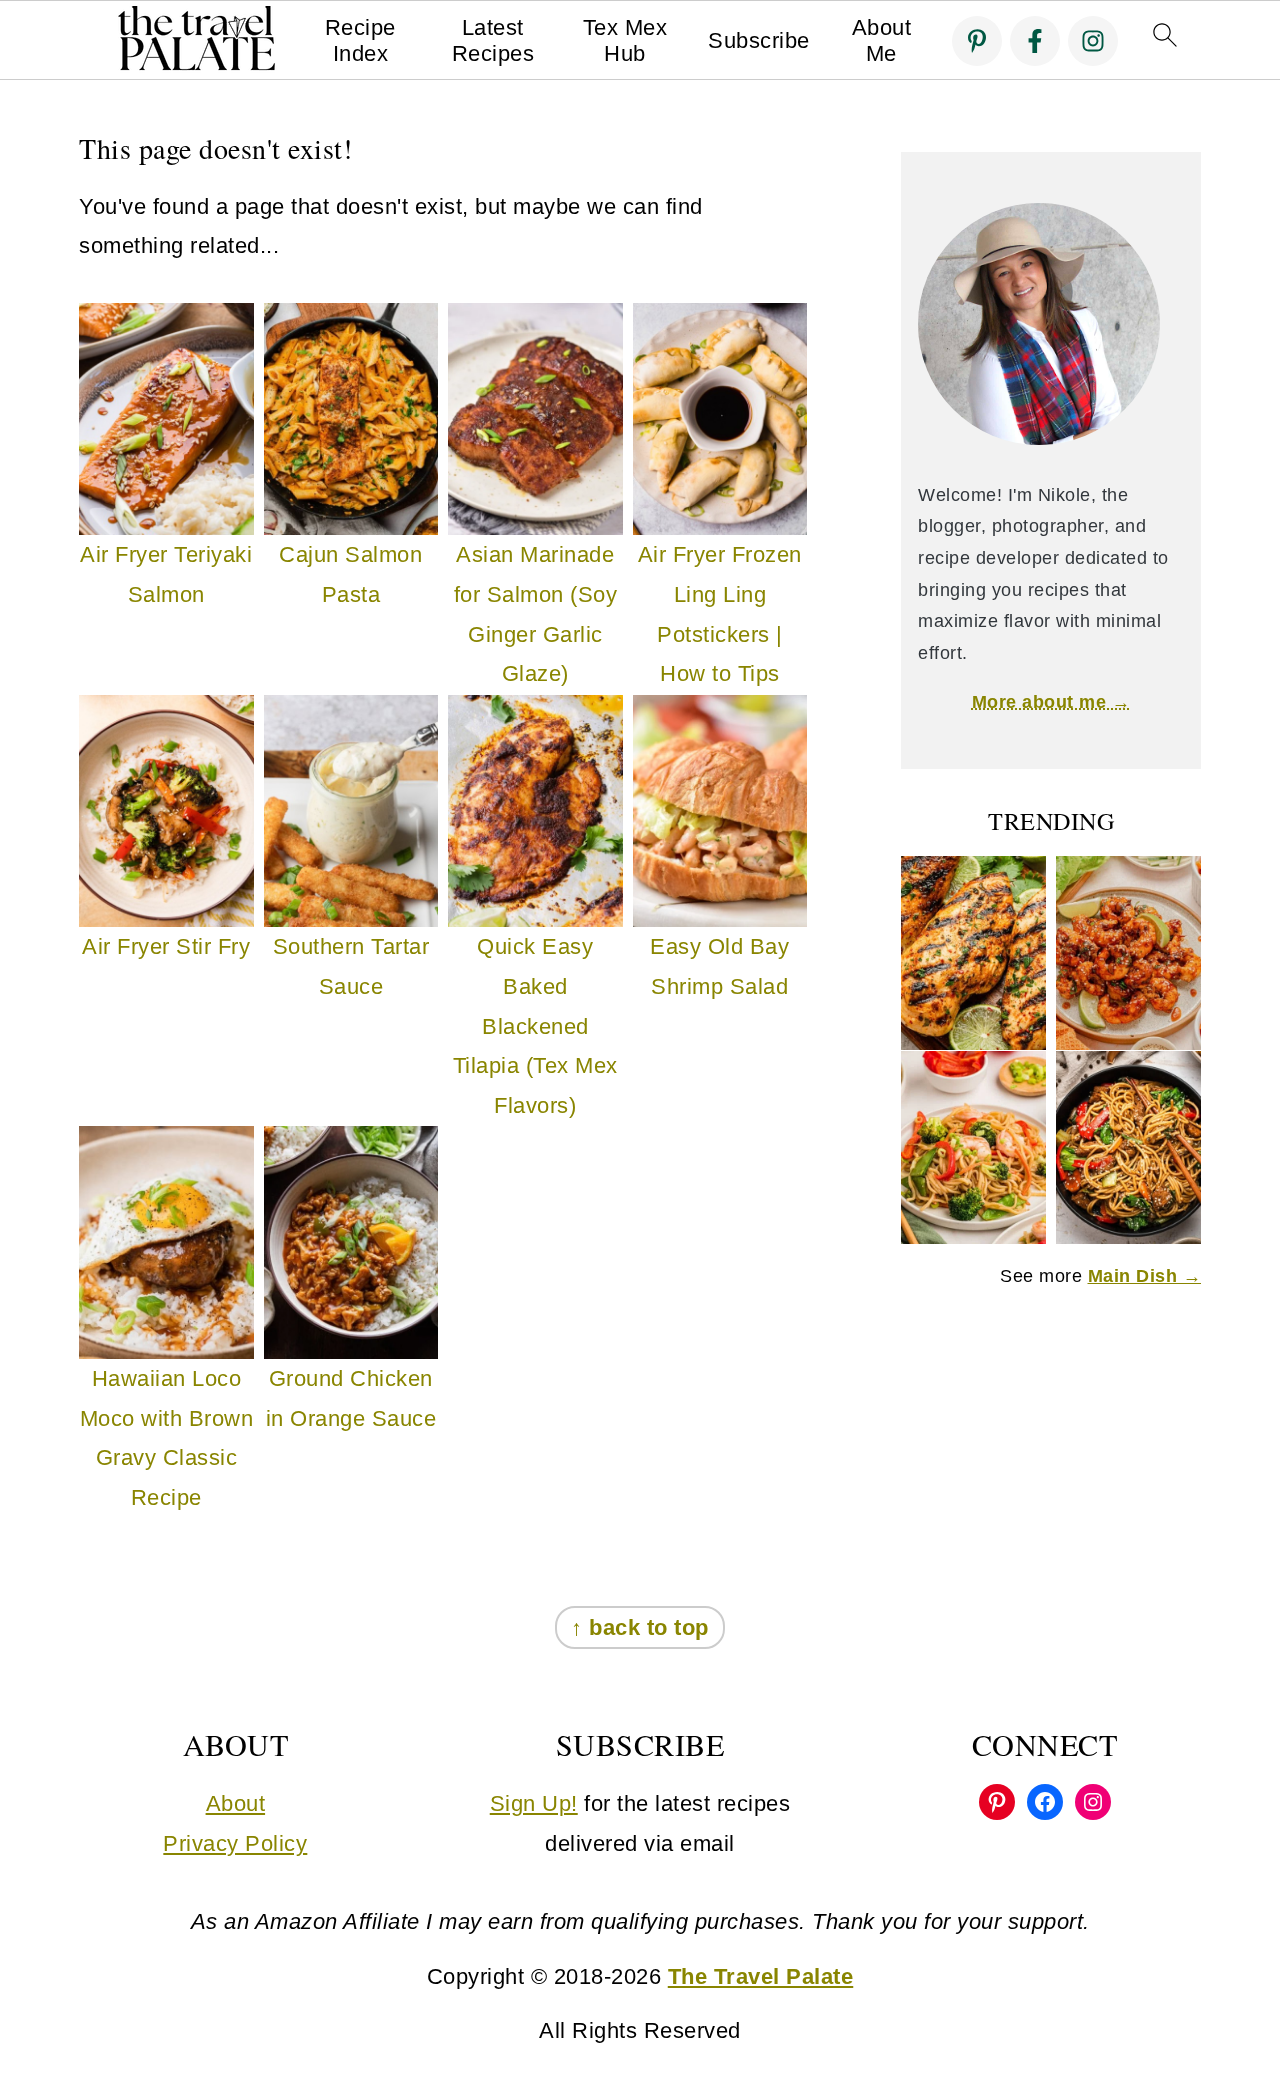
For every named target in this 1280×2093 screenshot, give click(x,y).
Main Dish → (1145, 1276)
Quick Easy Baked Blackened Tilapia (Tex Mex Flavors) (535, 1025)
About (236, 1803)
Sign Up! (534, 1803)
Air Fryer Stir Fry (166, 946)
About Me (882, 40)
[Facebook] (1035, 41)
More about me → (1051, 702)
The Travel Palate (761, 1976)
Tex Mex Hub (625, 40)
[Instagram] (1093, 41)
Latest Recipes (493, 40)
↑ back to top (640, 1627)
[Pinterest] (977, 41)
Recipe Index (360, 40)
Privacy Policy (235, 1843)
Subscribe (759, 40)
